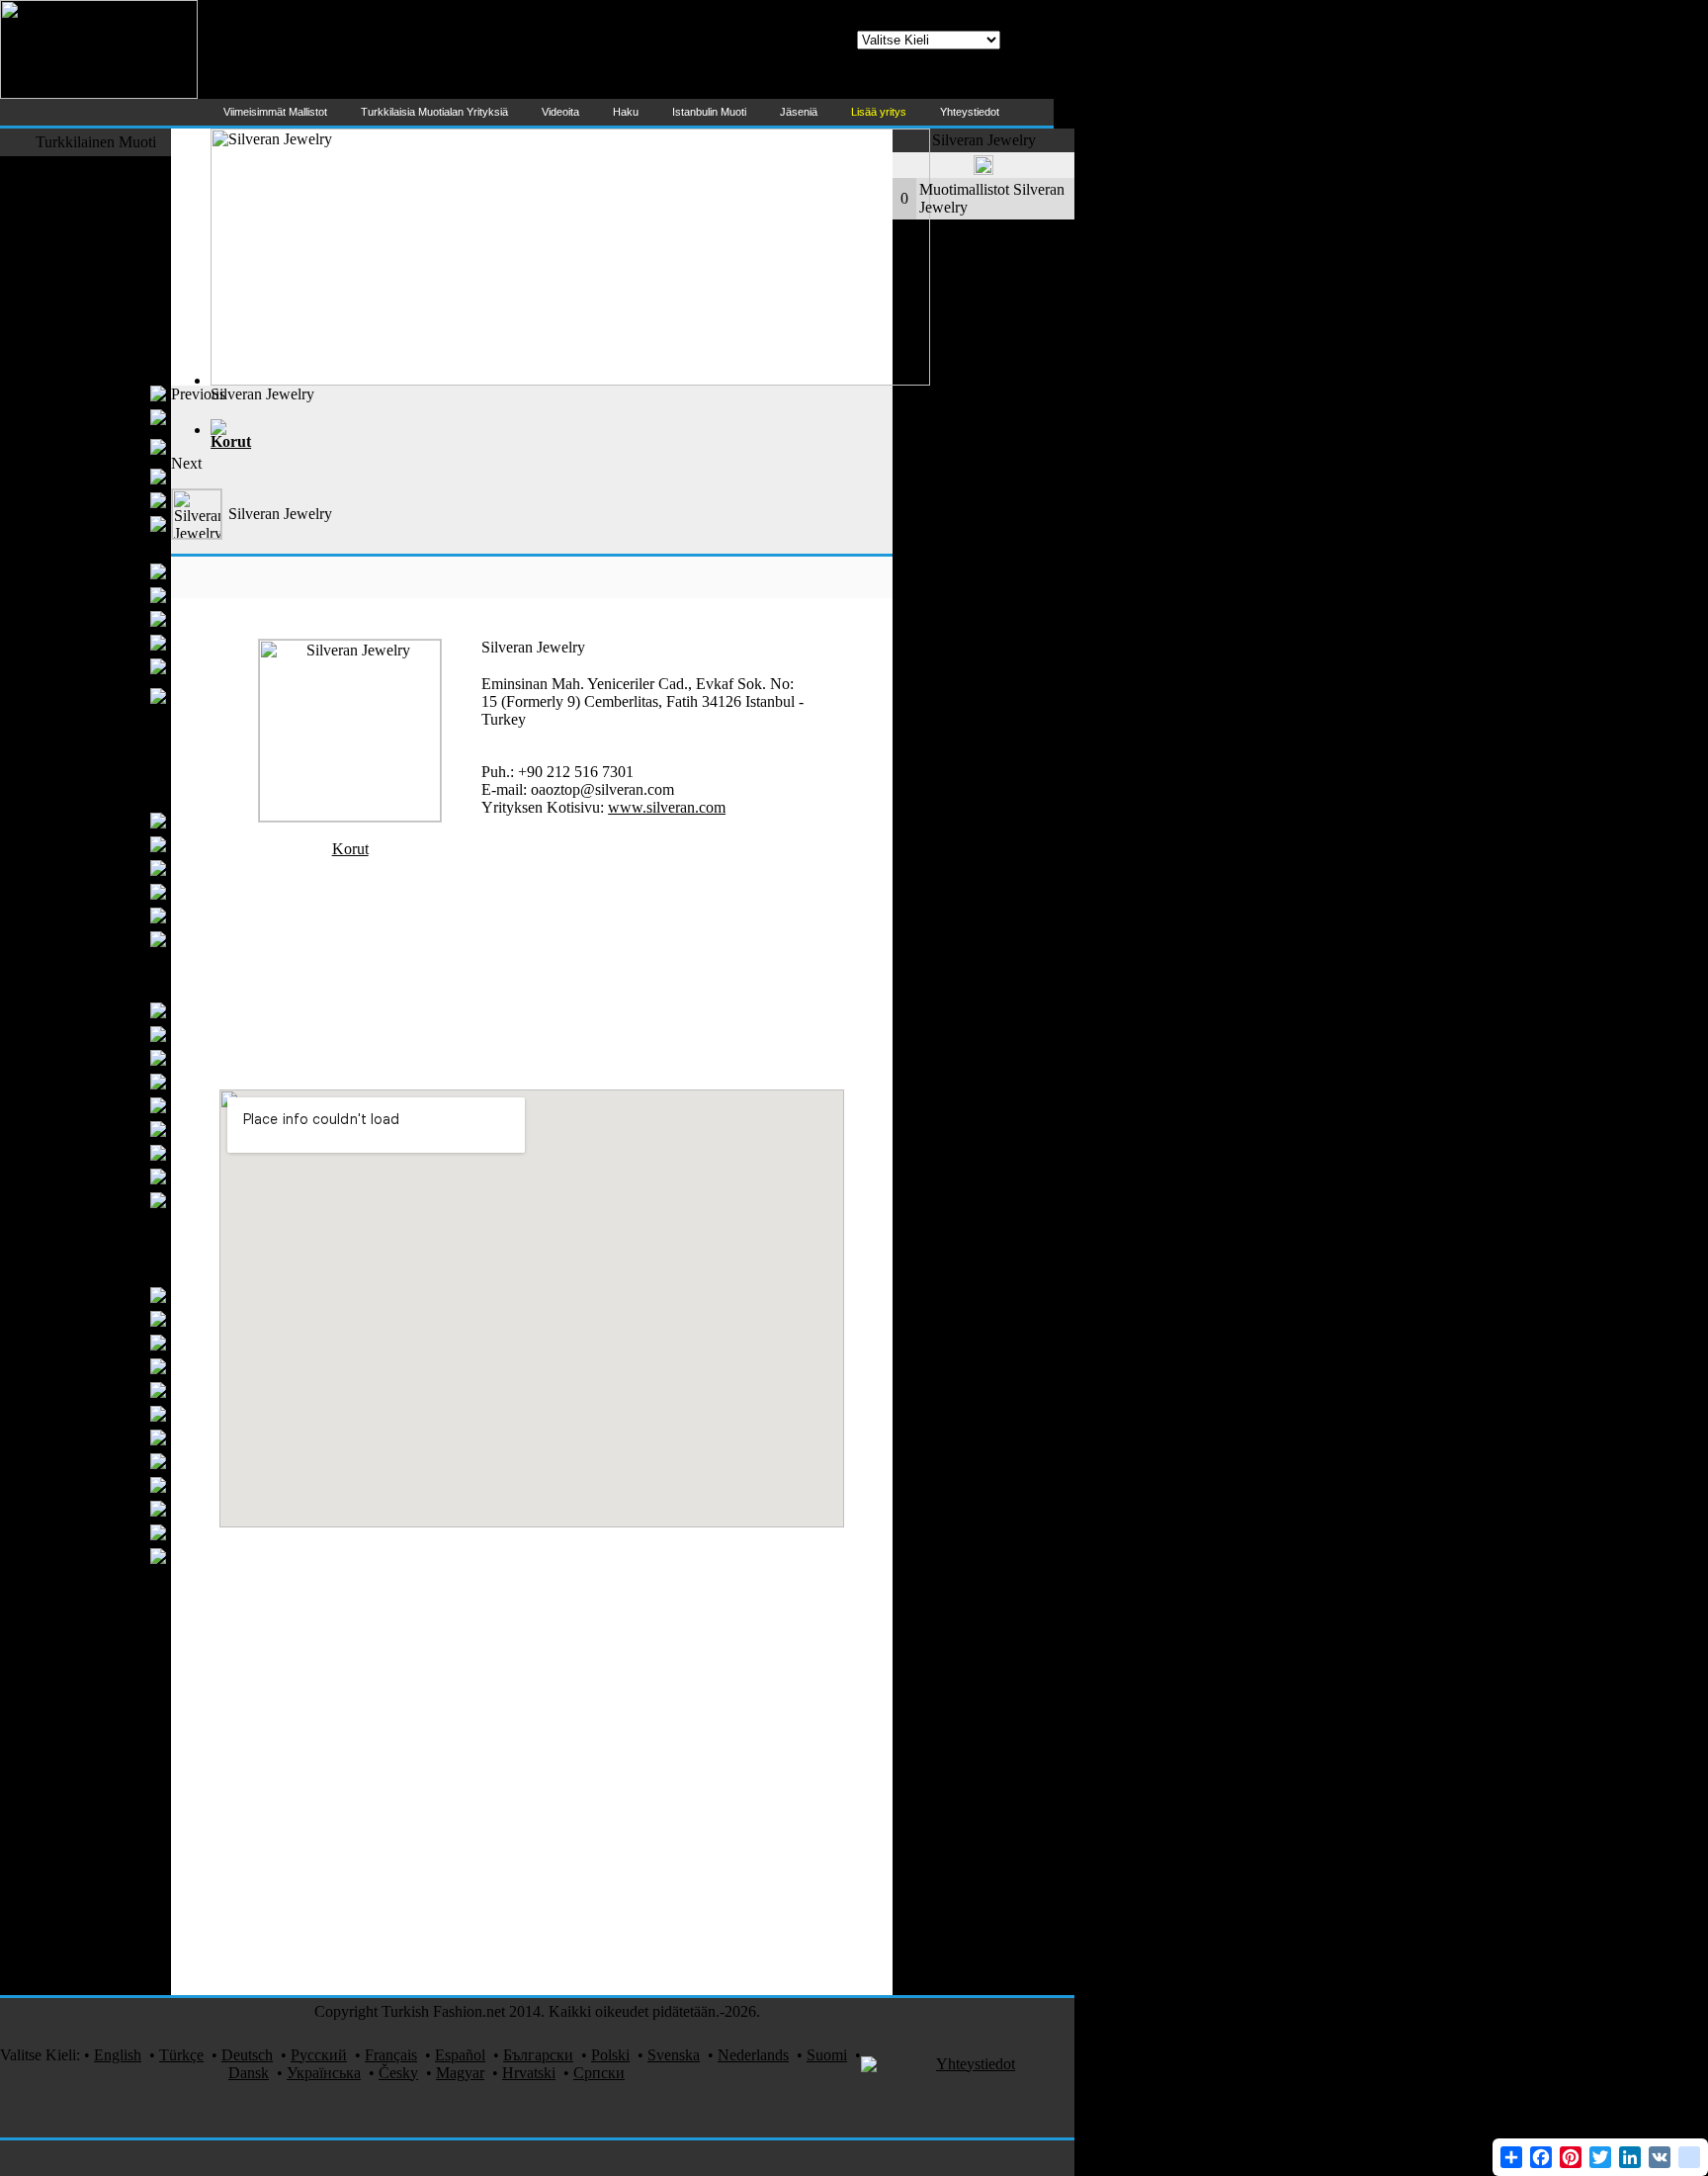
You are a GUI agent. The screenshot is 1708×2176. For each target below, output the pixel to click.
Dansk (249, 2073)
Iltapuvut (115, 417)
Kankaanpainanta (102, 1745)
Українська (324, 2073)
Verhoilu (116, 1176)
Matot (138, 1247)
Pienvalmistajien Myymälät (91, 446)
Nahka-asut (121, 298)
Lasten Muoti (115, 725)
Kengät (133, 773)
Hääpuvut (112, 666)
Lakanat (117, 1057)
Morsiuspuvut (99, 393)
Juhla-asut (125, 191)
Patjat (125, 1200)
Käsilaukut (109, 820)
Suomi (827, 2055)
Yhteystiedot (976, 2064)
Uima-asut (124, 322)
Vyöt (128, 844)
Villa (128, 1532)
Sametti (133, 1603)
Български (538, 2055)
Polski (610, 2055)
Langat (121, 1295)
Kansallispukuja (106, 1698)
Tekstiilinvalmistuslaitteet (78, 1651)
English (118, 2055)
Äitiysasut (111, 500)
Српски (599, 2073)
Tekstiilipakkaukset (83, 1556)
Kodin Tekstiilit (108, 986)
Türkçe (181, 2055)
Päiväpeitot (108, 1034)
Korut (138, 1840)
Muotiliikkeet (115, 1674)
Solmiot (118, 642)
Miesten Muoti (111, 547)
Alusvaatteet (104, 595)
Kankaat (116, 1318)
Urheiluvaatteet (109, 346)
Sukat (138, 962)
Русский (319, 2055)
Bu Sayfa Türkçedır (942, 86)
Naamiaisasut (115, 1959)
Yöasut (134, 1223)
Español (460, 2055)
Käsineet (115, 939)
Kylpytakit (109, 1129)
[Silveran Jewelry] (350, 816)
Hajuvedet (124, 1793)
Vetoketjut (111, 1508)
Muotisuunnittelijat (98, 168)
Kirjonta (117, 1484)
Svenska (674, 2055)
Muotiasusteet (113, 796)
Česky (398, 2073)
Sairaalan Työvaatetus (88, 1983)
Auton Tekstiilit (108, 1817)
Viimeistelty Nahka (83, 1437)
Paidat (123, 618)
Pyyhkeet (113, 1081)
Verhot (122, 1010)
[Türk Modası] (99, 93)
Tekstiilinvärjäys (91, 1461)
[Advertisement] (532, 430)
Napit (125, 1342)
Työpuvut (126, 1627)
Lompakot (110, 891)
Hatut (125, 868)
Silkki (138, 1579)
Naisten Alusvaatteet (79, 476)
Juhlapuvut (108, 571)
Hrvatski (529, 2073)
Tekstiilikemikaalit (85, 1413)
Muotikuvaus (115, 1769)
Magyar (460, 2073)
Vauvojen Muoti (106, 749)
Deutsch (247, 2055)
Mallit (138, 1864)
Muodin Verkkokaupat (86, 1912)
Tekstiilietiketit (97, 1366)
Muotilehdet (119, 1722)
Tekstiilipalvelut (107, 1888)
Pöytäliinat (109, 1105)
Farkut (136, 239)
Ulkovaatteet (117, 215)
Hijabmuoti (107, 523)
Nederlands (753, 2055)
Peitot (125, 1152)
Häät (141, 1935)
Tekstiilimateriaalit (99, 1271)
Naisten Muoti (112, 369)
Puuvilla (117, 1390)
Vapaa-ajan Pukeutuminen (111, 268)
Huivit (123, 915)
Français (391, 2055)
